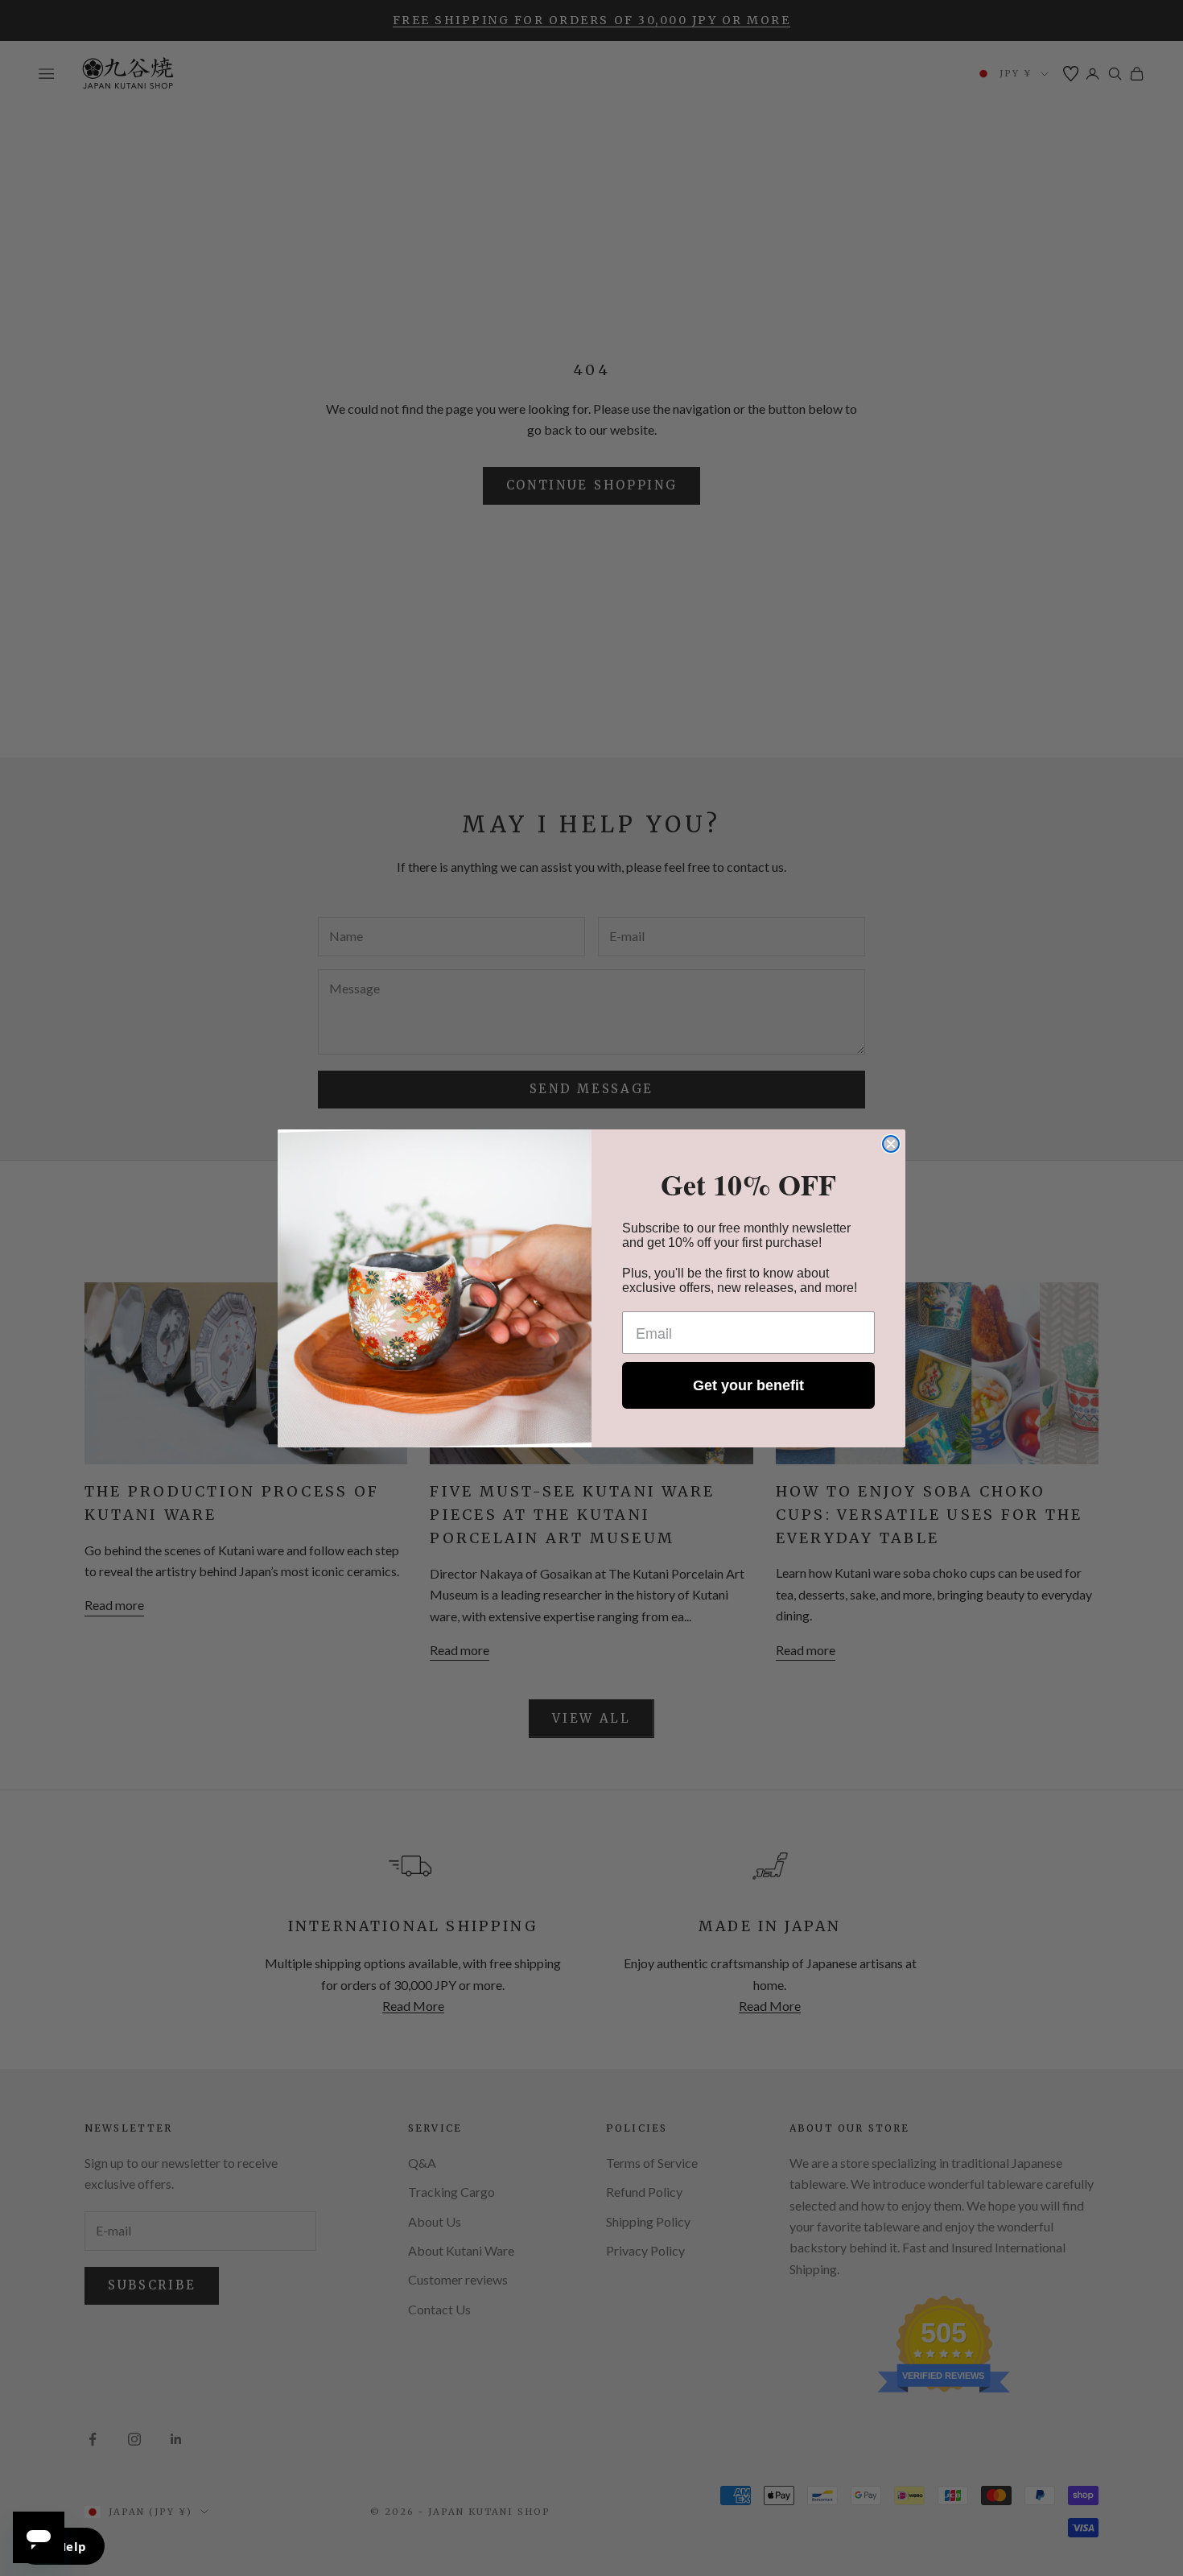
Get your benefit (748, 1385)
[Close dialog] (891, 1144)
